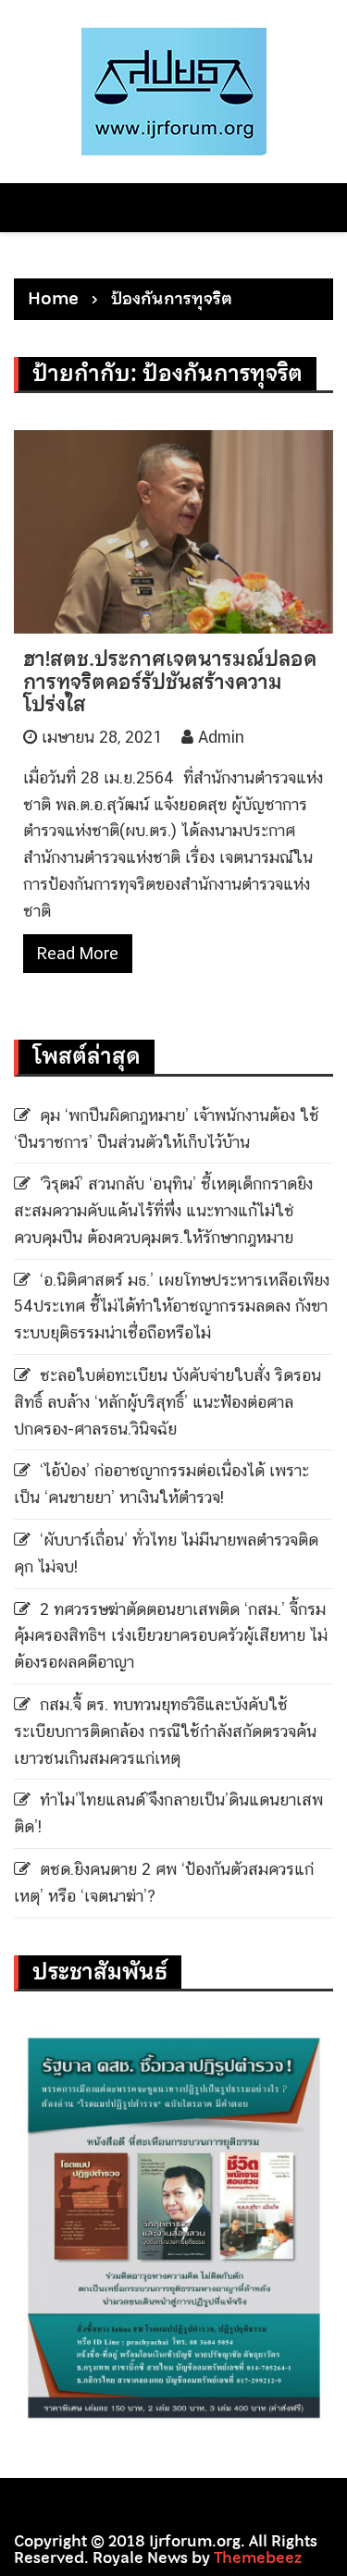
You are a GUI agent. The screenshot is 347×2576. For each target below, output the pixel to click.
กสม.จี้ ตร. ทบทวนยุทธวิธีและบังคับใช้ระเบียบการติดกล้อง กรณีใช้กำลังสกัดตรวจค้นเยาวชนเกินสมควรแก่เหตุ (165, 1731)
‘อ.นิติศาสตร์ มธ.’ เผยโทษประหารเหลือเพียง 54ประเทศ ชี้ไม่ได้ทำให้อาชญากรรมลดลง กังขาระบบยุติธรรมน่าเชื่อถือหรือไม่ (172, 1306)
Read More (78, 953)
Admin (221, 737)
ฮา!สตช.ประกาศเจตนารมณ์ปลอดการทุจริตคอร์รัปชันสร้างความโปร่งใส (170, 681)
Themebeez (258, 2558)
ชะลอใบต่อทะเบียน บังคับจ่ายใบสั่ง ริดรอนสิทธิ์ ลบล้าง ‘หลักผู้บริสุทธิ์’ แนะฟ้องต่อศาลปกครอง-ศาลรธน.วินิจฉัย (167, 1402)
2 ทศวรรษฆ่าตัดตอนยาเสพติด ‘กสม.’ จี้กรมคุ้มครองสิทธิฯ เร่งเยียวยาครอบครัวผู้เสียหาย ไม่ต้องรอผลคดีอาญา (171, 1636)
